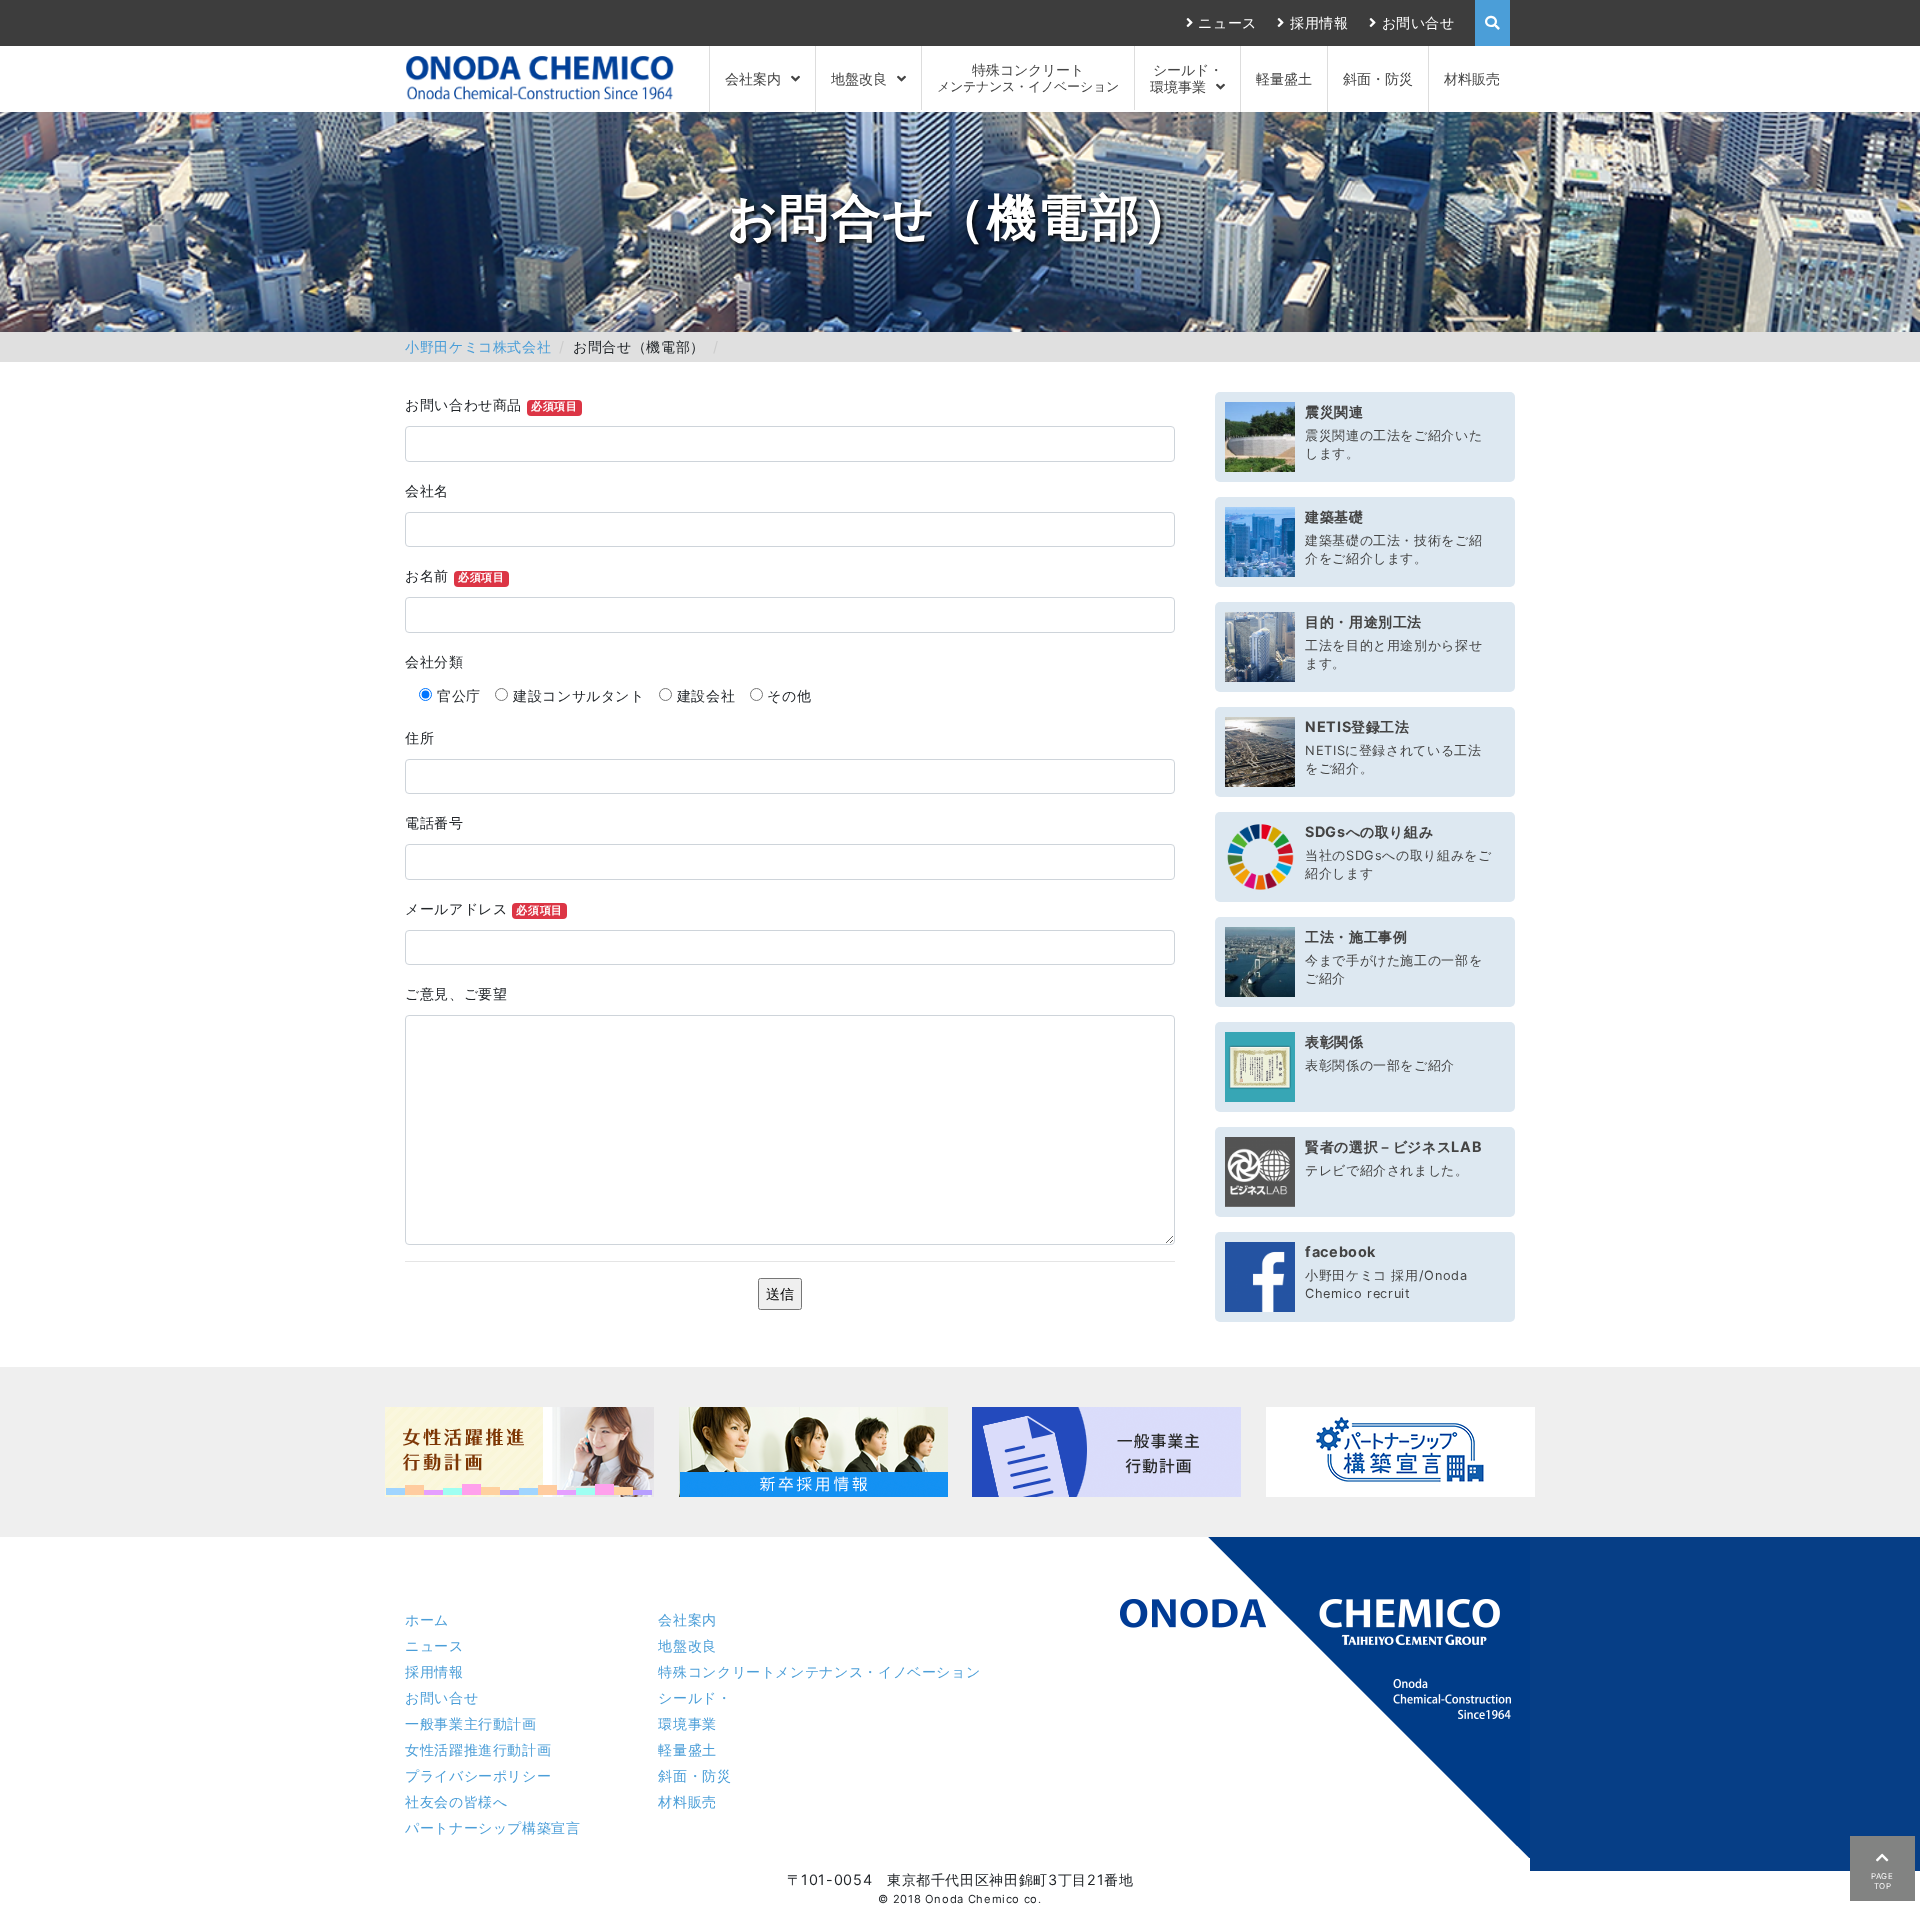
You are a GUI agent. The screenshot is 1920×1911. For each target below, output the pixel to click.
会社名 (427, 490)
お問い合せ (1418, 22)
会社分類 (434, 661)
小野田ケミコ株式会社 (478, 346)
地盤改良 (859, 78)
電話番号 (434, 822)
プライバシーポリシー (478, 1775)
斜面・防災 (1378, 78)
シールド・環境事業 (1186, 78)
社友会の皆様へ (456, 1801)
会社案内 (753, 78)
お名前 (454, 575)
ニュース (1227, 22)
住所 (419, 737)
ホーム (427, 1619)
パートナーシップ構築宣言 (493, 1827)
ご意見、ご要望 (456, 993)
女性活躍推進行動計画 (478, 1749)
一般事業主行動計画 (471, 1723)
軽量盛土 (1284, 78)
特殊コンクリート (1028, 77)
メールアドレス (484, 908)
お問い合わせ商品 (491, 404)
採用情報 (1319, 22)
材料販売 (1472, 78)
